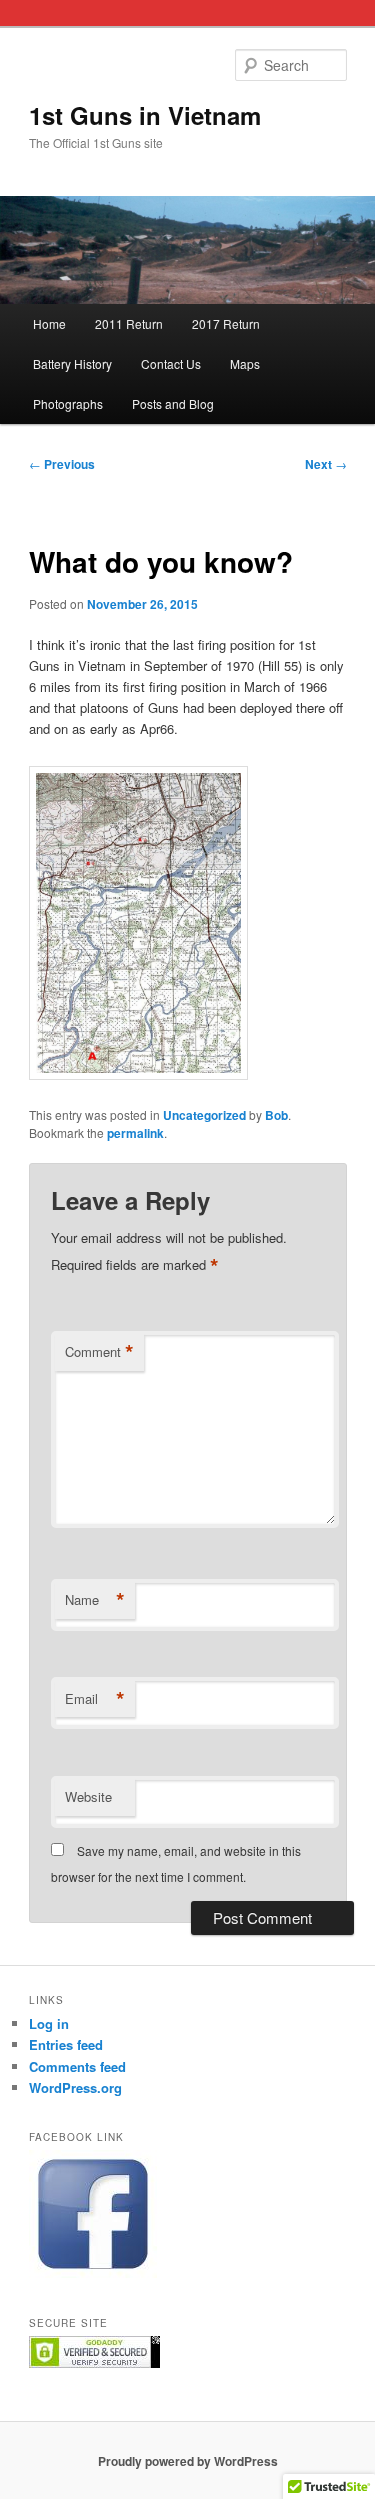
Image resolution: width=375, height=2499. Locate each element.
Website (88, 1796)
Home (49, 323)
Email (95, 1699)
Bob (276, 1115)
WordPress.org (75, 2087)
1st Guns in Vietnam (145, 115)
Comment (99, 1352)
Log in (49, 2023)
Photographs (68, 403)
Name (95, 1600)
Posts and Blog (173, 403)
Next (326, 464)
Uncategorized (204, 1115)
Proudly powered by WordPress (188, 2461)
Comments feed (77, 2066)
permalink (135, 1133)
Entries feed (66, 2044)
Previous (62, 464)
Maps (245, 363)
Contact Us (171, 363)
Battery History (72, 363)
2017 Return (226, 323)
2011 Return (129, 323)
